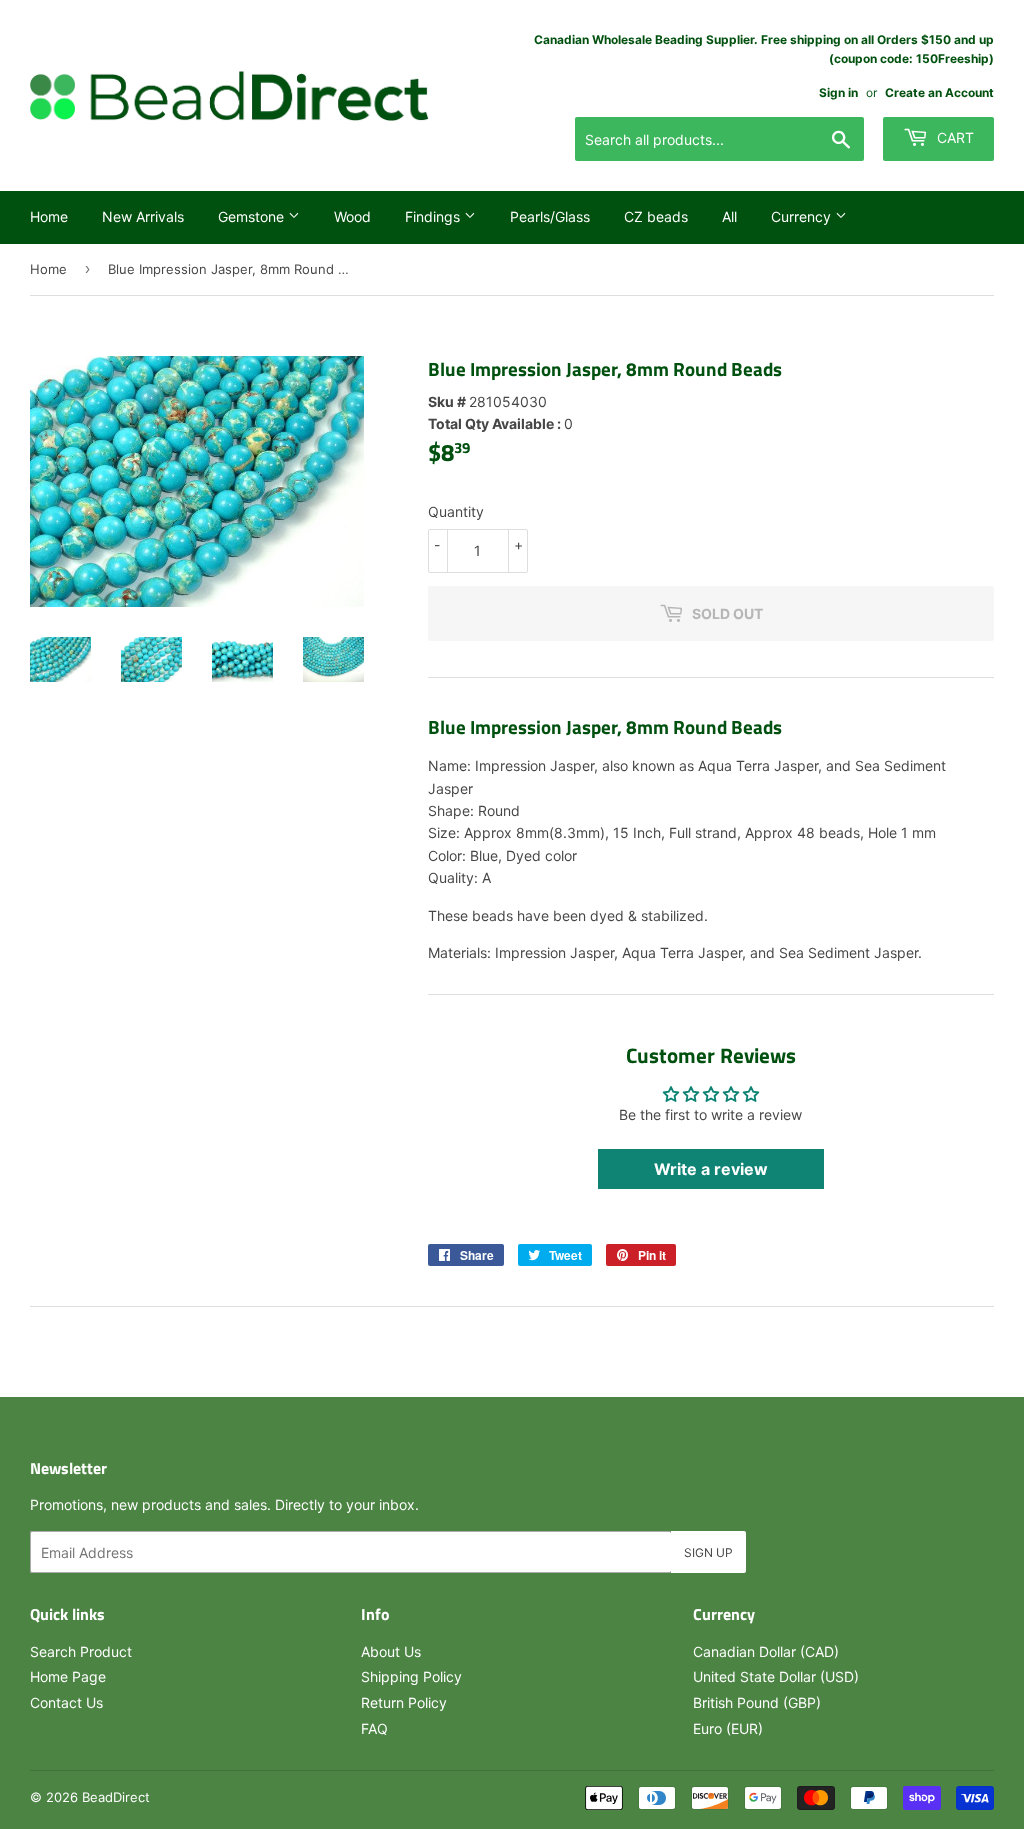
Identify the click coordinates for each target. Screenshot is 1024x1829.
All (729, 216)
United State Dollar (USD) (776, 1676)
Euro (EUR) (728, 1728)
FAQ (374, 1728)
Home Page (68, 1676)
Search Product (81, 1651)
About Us (391, 1651)
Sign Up (708, 1552)
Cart (953, 137)
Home (49, 216)
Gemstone (253, 216)
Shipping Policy (411, 1676)
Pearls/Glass (550, 216)
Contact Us (66, 1702)
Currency (803, 216)
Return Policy (404, 1702)
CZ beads (656, 216)
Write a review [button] (711, 1169)
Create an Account (939, 92)
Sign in (838, 92)
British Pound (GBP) (757, 1702)
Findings (434, 216)
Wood (352, 216)
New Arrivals (143, 216)
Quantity (456, 511)
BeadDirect (116, 1797)
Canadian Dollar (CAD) (766, 1651)
